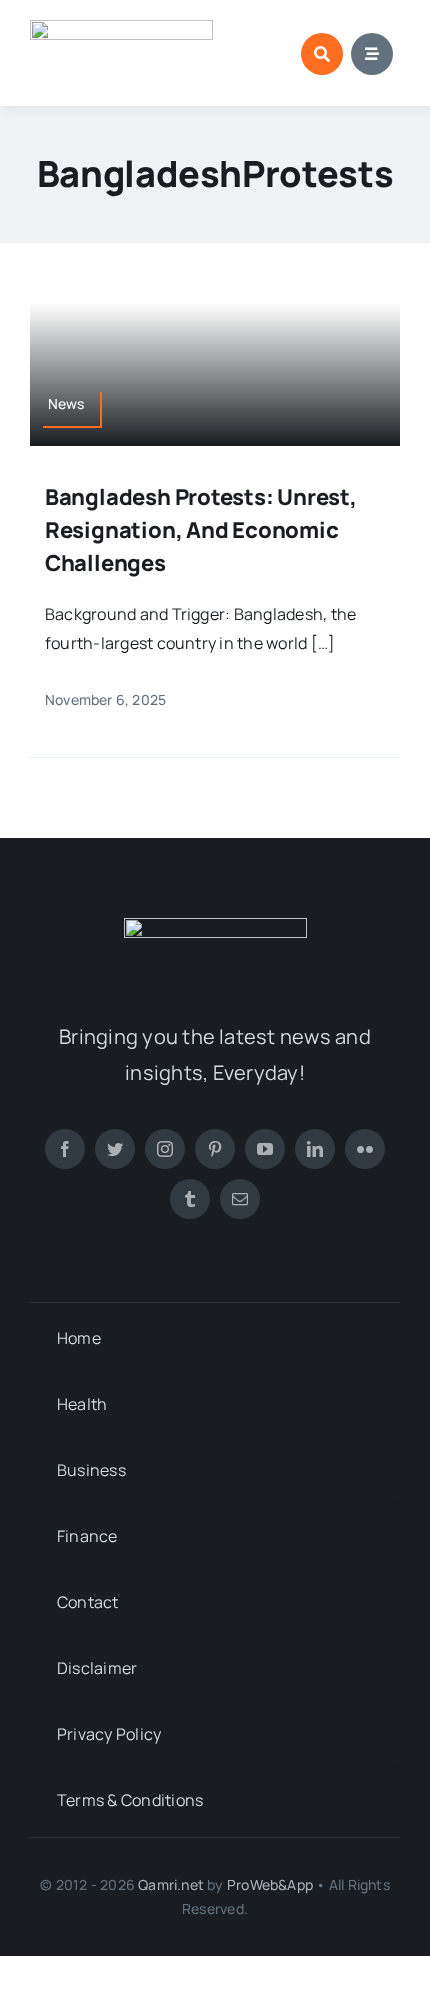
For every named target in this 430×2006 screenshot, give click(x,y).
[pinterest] (215, 1149)
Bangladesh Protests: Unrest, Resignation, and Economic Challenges (201, 530)
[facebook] (65, 1149)
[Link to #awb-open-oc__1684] (372, 54)
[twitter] (115, 1149)
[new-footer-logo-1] (121, 28)
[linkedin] (315, 1149)
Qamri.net (171, 1884)
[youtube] (265, 1149)
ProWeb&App (270, 1884)
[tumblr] (190, 1199)
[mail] (240, 1199)
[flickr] (365, 1149)
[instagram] (165, 1149)
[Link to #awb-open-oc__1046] (322, 54)
